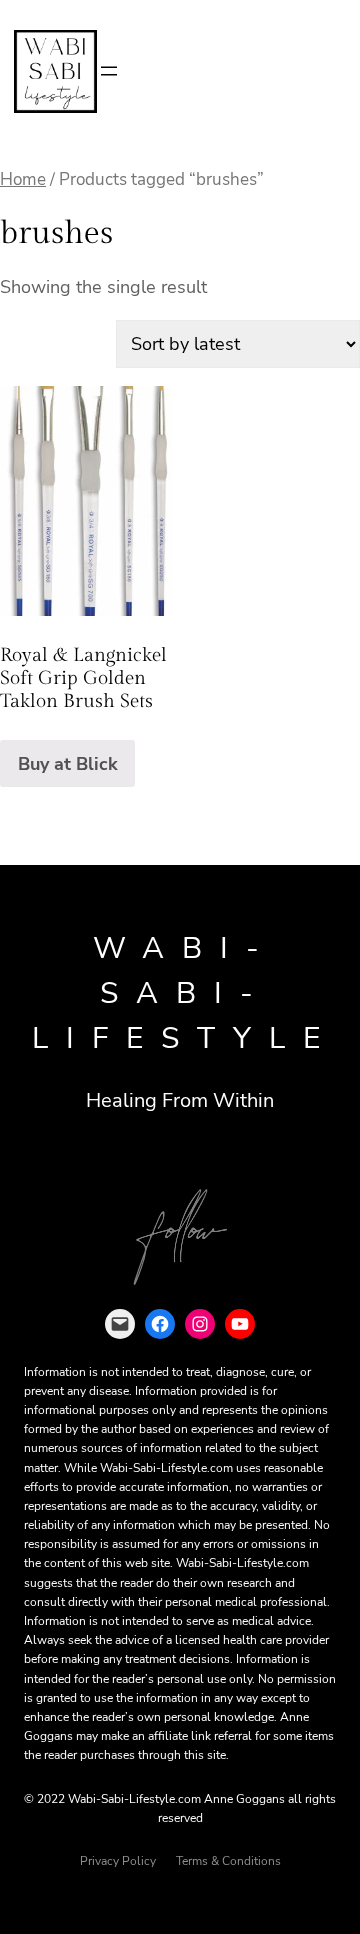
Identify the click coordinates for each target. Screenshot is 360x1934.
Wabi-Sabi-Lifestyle (185, 993)
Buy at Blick (68, 764)
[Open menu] (109, 71)
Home (23, 179)
